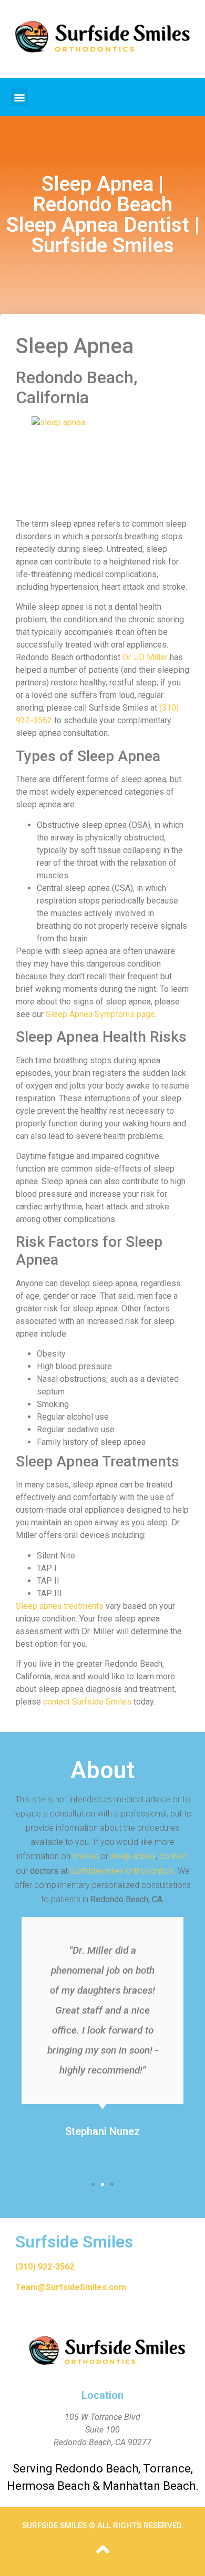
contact (174, 1856)
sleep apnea (133, 1856)
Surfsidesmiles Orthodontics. (123, 1871)
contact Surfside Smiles (87, 1702)
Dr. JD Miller (145, 657)
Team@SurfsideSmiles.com (71, 2287)
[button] (19, 97)
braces (85, 1856)
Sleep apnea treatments (60, 1606)
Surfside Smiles (74, 2242)
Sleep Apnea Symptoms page (100, 1014)
